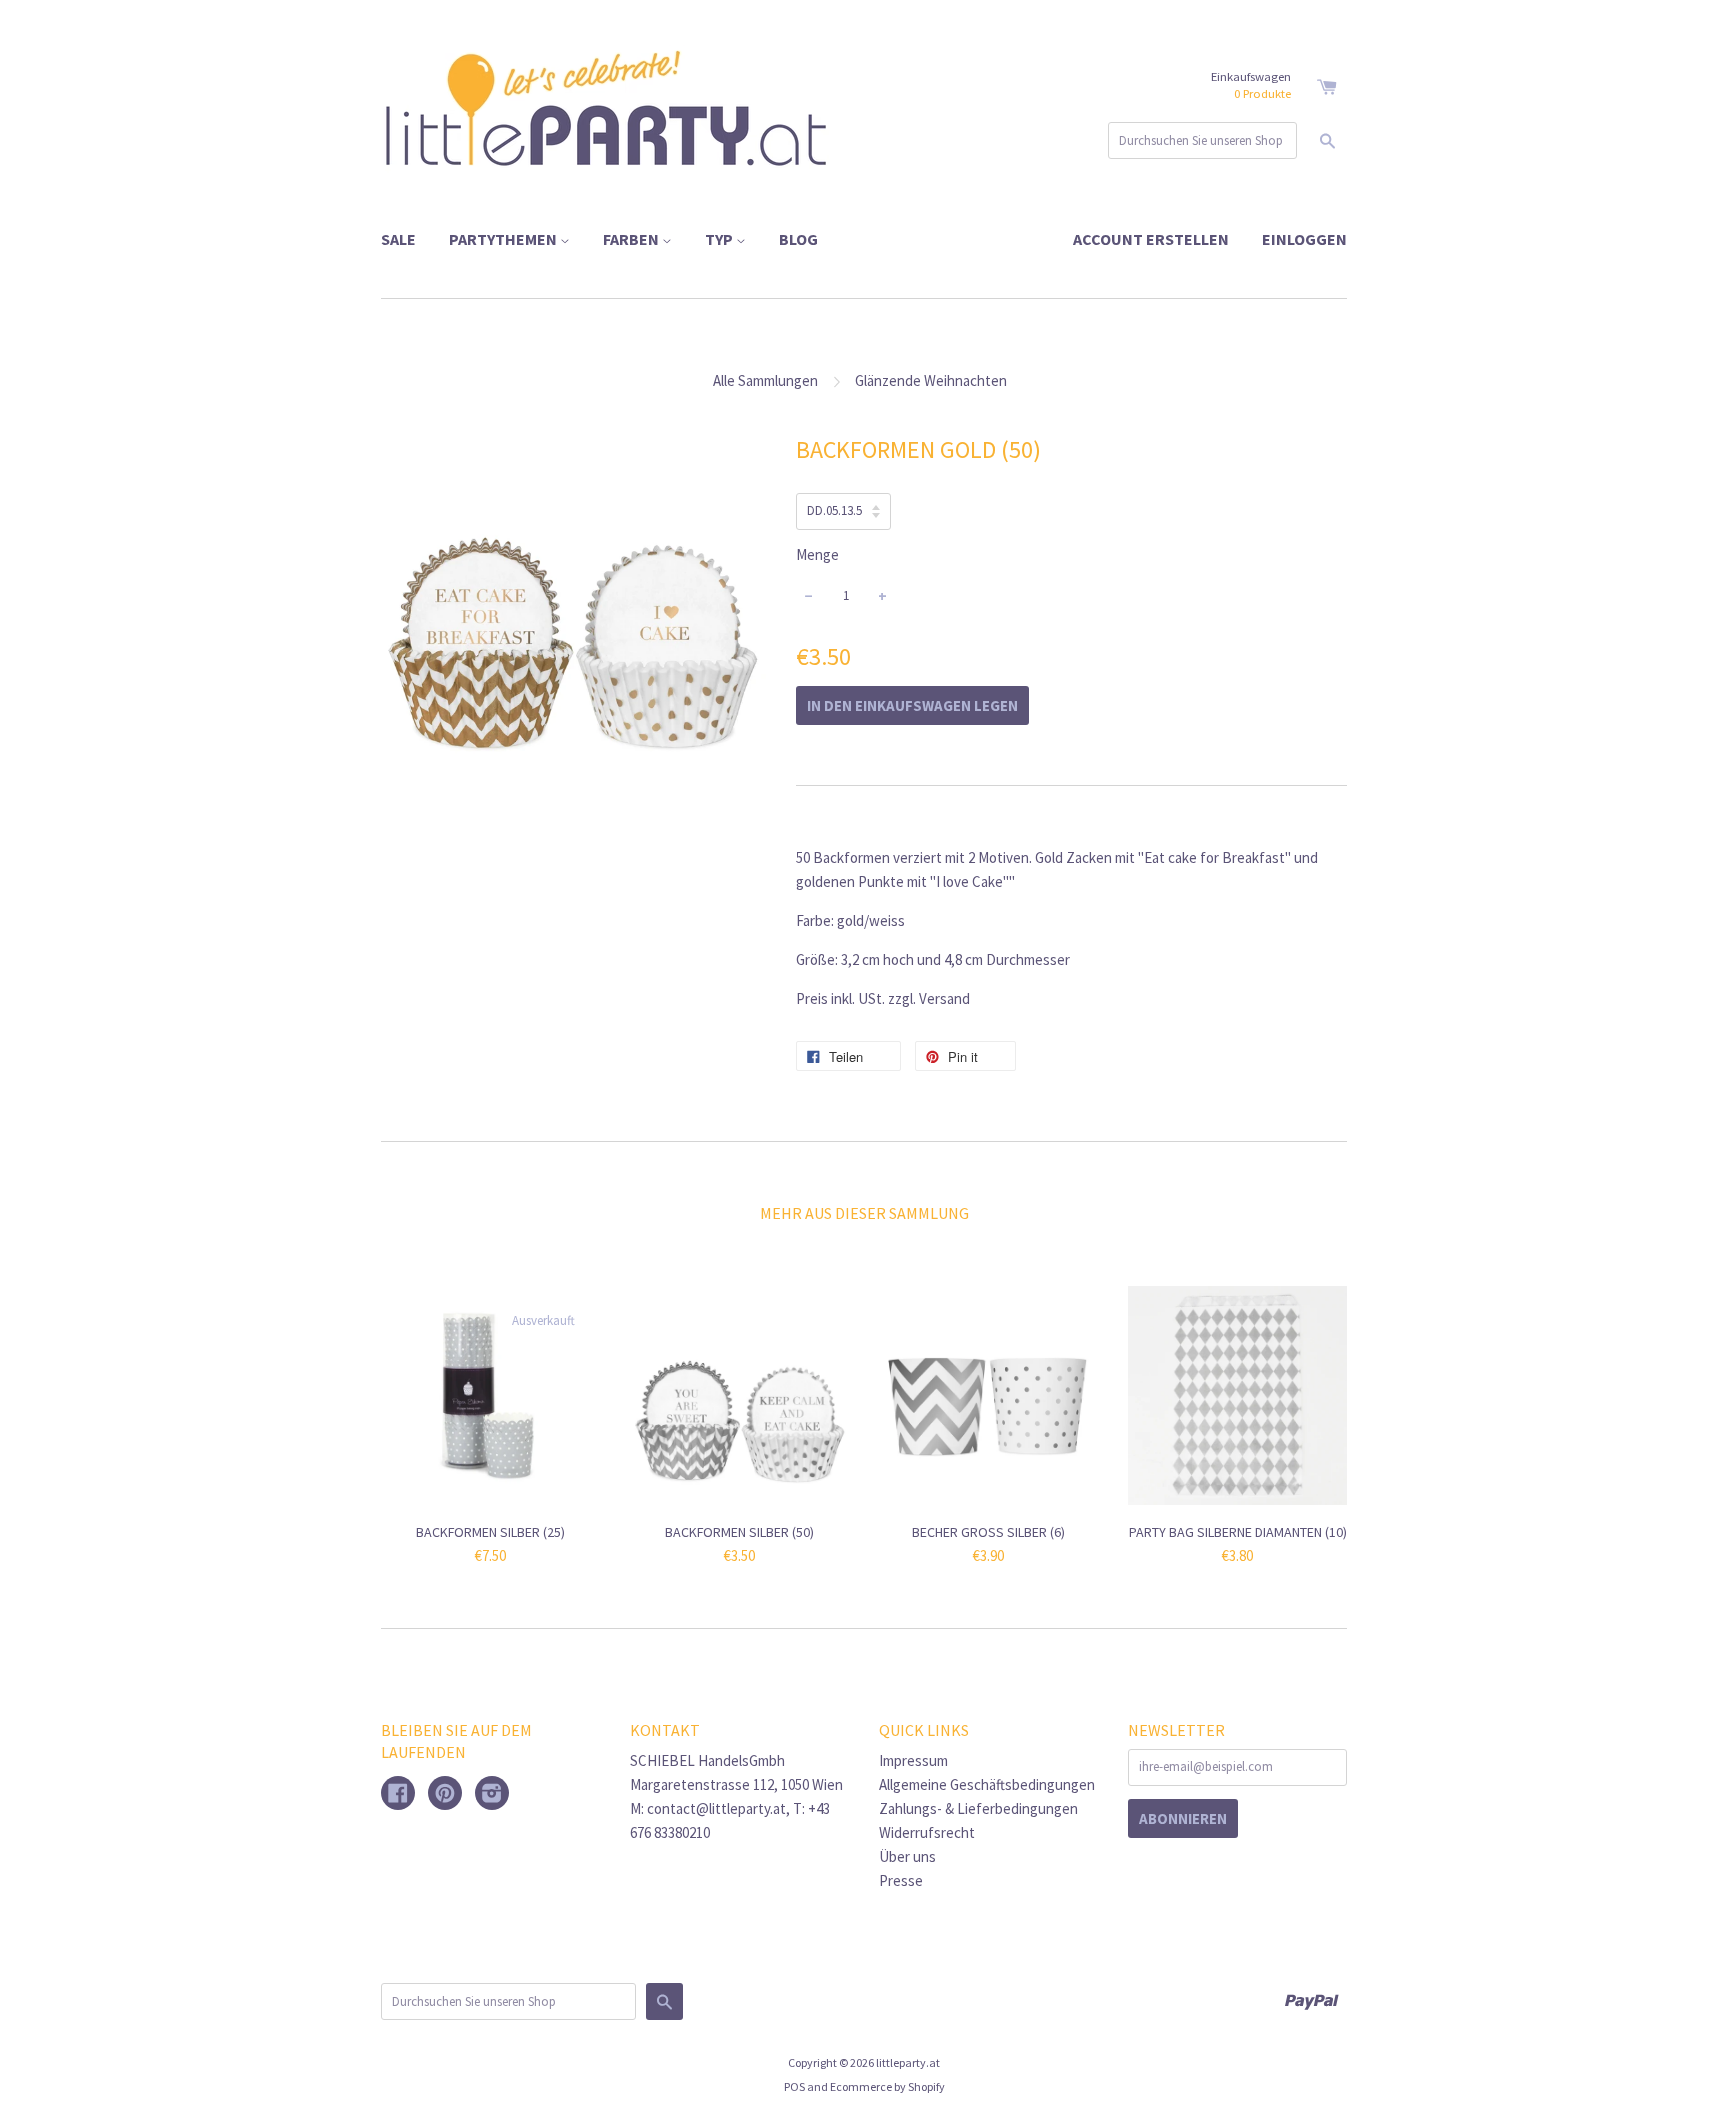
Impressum (913, 1760)
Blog (798, 239)
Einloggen (1304, 239)
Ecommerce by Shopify (887, 2086)
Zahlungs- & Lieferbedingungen (978, 1808)
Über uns (907, 1856)
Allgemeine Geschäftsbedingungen (987, 1784)
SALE (398, 239)
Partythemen (504, 239)
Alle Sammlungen (765, 380)
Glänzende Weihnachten (931, 380)
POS (794, 2086)
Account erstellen (1151, 239)
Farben (632, 239)
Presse (901, 1880)
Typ (720, 239)
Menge (817, 554)
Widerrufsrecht (927, 1832)
